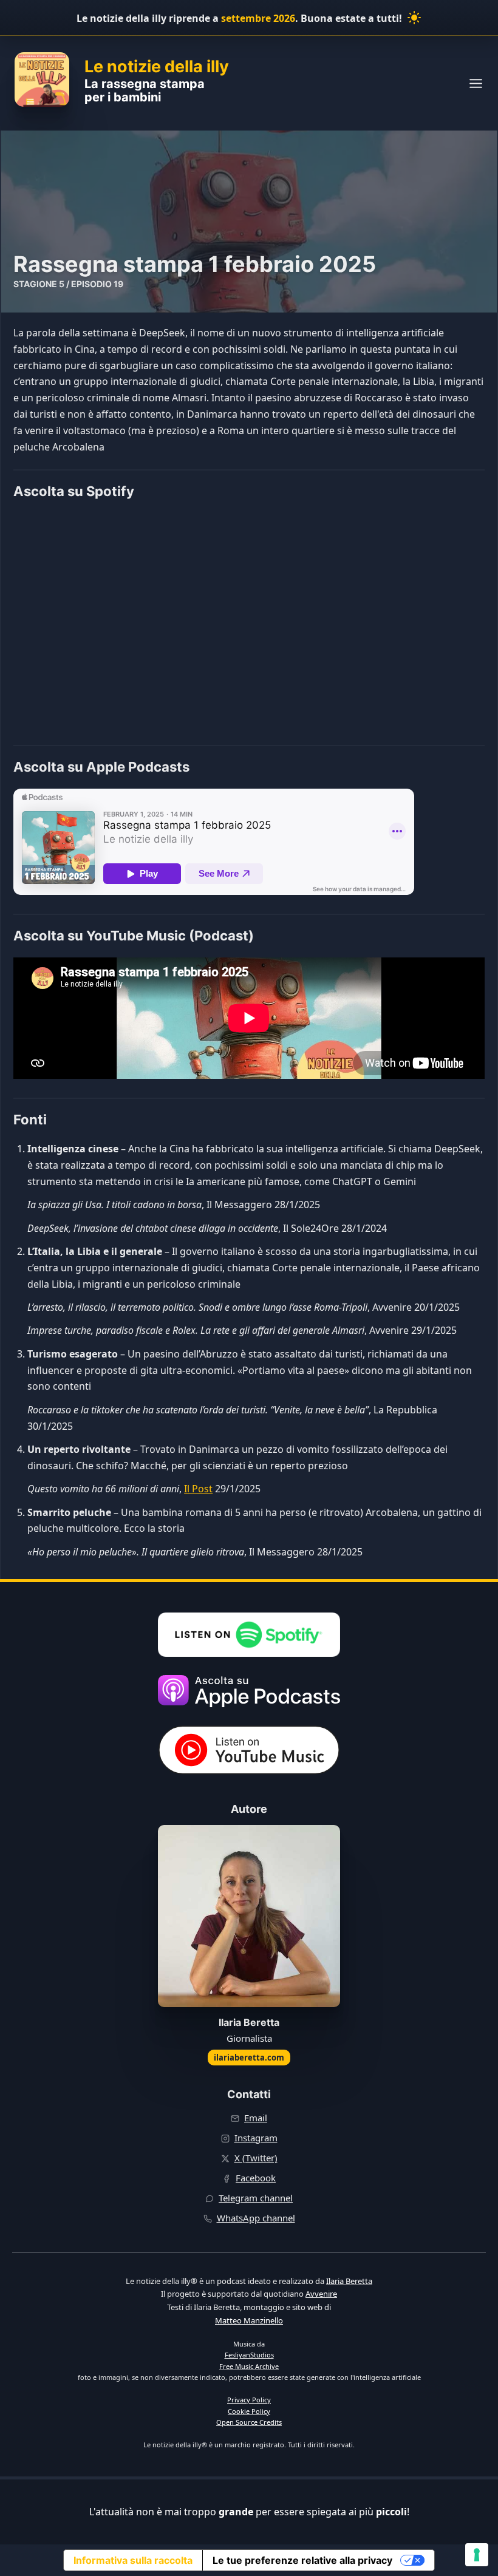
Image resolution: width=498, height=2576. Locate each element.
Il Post (198, 1489)
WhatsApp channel (256, 2218)
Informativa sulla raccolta (133, 2560)
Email (256, 2118)
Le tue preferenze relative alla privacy (302, 2560)
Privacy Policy (249, 2400)
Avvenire (321, 2294)
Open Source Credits (249, 2422)
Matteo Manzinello (249, 2320)
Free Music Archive (249, 2366)
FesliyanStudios (249, 2355)
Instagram (256, 2138)
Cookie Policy (249, 2411)
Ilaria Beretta (349, 2281)
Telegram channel (256, 2198)
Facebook (256, 2178)
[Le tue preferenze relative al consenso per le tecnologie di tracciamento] (477, 2555)
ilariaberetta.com (249, 2058)
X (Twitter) (256, 2158)
